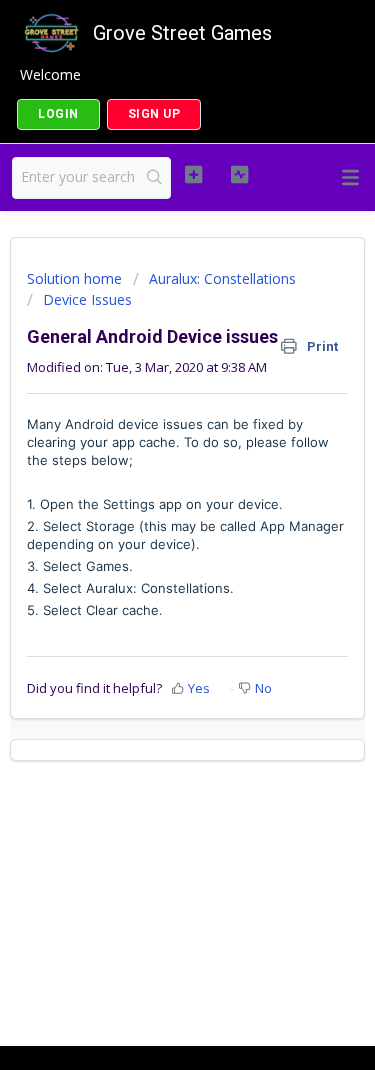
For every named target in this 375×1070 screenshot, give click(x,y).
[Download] (151, 521)
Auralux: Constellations (222, 278)
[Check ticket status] (239, 175)
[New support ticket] (193, 175)
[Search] (154, 178)
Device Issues (87, 299)
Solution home (76, 278)
